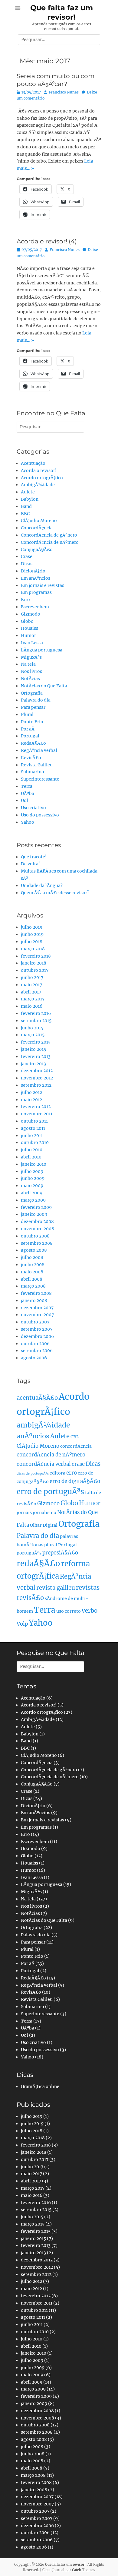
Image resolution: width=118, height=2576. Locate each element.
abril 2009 (32, 1193)
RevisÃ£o (31, 758)
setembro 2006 (37, 1351)
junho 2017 (32, 977)
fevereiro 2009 (36, 1207)
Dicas (27, 564)
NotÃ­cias (30, 679)
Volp (22, 1624)
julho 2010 (32, 1150)
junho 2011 (32, 1136)
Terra (27, 786)
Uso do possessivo (40, 815)
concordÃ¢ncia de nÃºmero (51, 1455)
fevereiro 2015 (36, 1042)
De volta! (30, 864)
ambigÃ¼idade (43, 1425)
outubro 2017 (35, 970)
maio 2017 (31, 985)
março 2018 (33, 949)
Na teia (28, 664)
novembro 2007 (37, 1315)
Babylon (30, 499)
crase (78, 1464)
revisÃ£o (30, 1598)
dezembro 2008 (37, 1221)
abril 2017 (31, 992)
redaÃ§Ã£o (38, 1564)
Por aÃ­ (28, 729)
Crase (27, 556)
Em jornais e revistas (43, 585)
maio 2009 (32, 1186)
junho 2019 (32, 934)
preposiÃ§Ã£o (60, 1553)
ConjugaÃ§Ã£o (37, 550)
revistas (88, 1588)
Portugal (30, 736)
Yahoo (28, 822)
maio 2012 (31, 1100)
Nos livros (31, 671)
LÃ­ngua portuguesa (42, 650)
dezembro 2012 (37, 1071)
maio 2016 (32, 1006)
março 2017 (33, 999)
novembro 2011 (37, 1114)
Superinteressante (40, 779)
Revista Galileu (37, 765)
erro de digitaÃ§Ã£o (75, 1481)
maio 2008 (32, 1272)
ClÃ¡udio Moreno (39, 521)
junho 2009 (33, 1178)
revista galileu (56, 1588)
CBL (75, 1437)
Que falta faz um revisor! (65, 2565)
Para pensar (33, 707)
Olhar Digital (44, 1525)
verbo (90, 1611)
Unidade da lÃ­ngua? (42, 886)
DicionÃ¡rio (33, 571)
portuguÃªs (29, 1553)
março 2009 (33, 1200)
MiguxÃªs (31, 657)
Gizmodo (31, 614)
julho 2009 (32, 1171)
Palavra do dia (36, 700)
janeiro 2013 (33, 1064)
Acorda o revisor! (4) (47, 241)
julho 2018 (32, 942)
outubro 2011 (34, 1121)
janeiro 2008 (34, 1301)
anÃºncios (33, 1436)
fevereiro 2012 (36, 1107)
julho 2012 (31, 1092)
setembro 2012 (36, 1085)
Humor (28, 635)
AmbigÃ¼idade (38, 485)
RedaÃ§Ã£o (33, 743)
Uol (25, 800)
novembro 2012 (37, 1078)
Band (26, 506)
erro (72, 1473)
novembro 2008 (38, 1229)
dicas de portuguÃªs (33, 1473)
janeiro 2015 (33, 1049)
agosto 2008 (34, 1250)
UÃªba (28, 794)
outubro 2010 (35, 1142)
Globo (27, 621)
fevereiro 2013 (36, 1057)
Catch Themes (84, 2570)
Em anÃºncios (36, 578)
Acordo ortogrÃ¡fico (42, 478)
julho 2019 (32, 927)
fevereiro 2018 (36, 956)
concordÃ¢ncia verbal (44, 1464)
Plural (27, 714)
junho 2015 (32, 1028)
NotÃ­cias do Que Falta (44, 686)
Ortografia (32, 693)
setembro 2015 (36, 1021)
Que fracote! (34, 857)
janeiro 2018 (34, 963)
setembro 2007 (37, 1329)
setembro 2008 (37, 1243)
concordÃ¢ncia (76, 1446)
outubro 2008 (35, 1236)
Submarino (33, 772)
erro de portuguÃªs (50, 1492)
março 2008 (33, 1286)
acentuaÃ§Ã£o (37, 1398)
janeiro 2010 (34, 1164)
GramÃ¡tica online (40, 2086)
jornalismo (44, 1513)
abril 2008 (32, 1279)
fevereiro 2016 (36, 1013)
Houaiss (29, 628)
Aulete (28, 492)
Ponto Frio (32, 722)
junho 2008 (33, 1265)
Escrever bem (35, 607)
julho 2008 (32, 1257)
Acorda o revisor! (39, 471)
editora (57, 1473)
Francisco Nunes (64, 92)
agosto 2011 (33, 1128)
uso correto (69, 1611)
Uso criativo (33, 808)
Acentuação (33, 463)
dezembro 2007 (37, 1308)
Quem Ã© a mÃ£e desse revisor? (55, 893)
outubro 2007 (35, 1322)
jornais (24, 1513)
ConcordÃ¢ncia (37, 528)
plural (51, 1545)
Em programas (36, 592)
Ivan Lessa (32, 643)
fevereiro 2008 (36, 1293)
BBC (25, 514)
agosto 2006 (34, 1358)
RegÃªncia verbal (39, 750)
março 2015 (33, 1035)
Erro (25, 600)
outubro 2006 (35, 1344)
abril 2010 (31, 1157)
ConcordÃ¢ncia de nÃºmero (50, 542)
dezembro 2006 (37, 1336)
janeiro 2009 (34, 1214)
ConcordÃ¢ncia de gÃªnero (49, 535)
